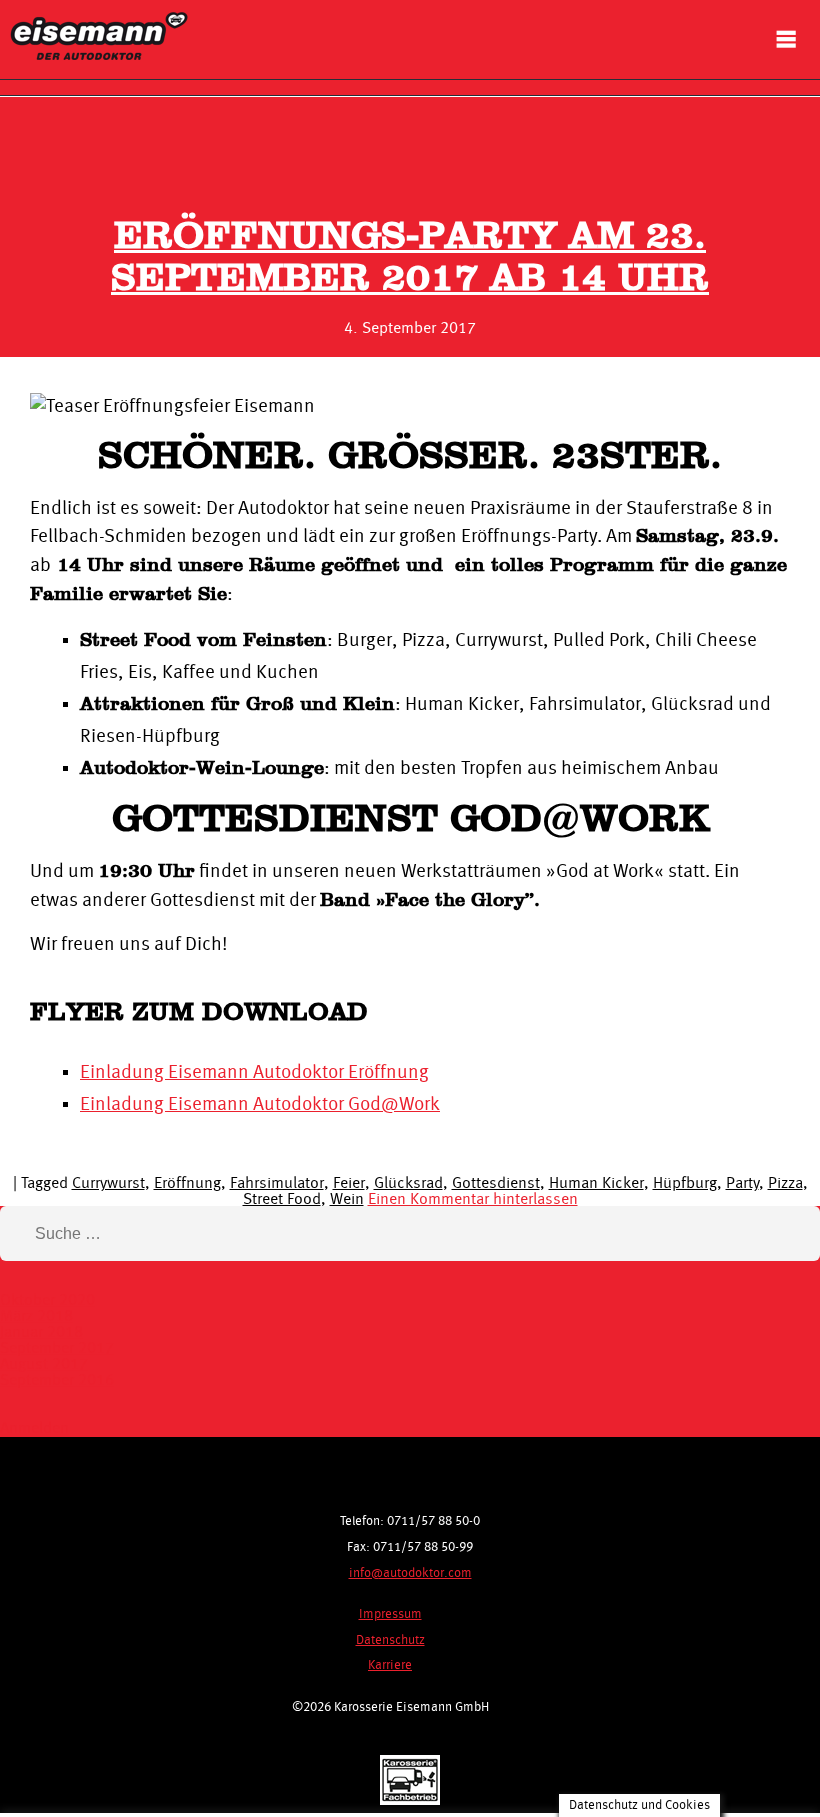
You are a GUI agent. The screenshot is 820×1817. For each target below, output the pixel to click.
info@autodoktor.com (410, 1573)
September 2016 (57, 1381)
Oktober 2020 (47, 1301)
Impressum (390, 1614)
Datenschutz (390, 1640)
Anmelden (34, 1429)
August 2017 (44, 1365)
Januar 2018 (41, 1333)
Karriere (390, 1665)
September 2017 (57, 1349)
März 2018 (36, 1317)
